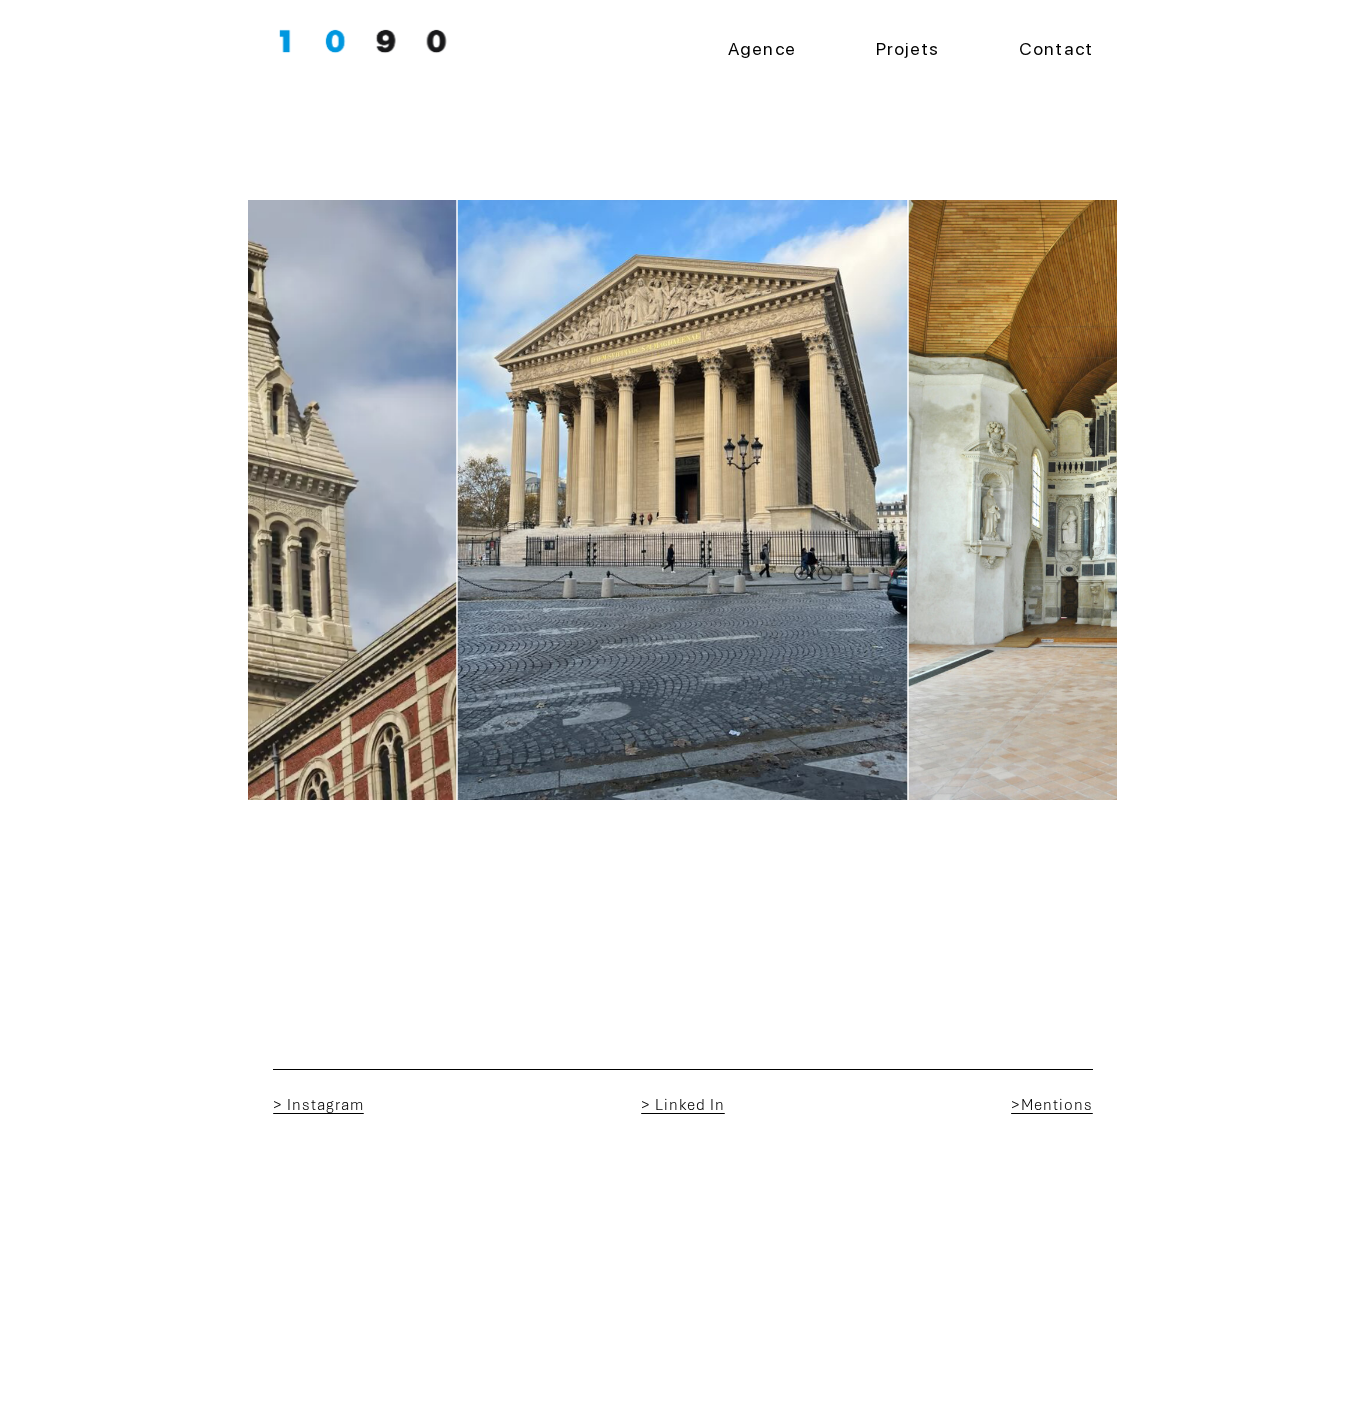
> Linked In (683, 1105)
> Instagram (318, 1105)
